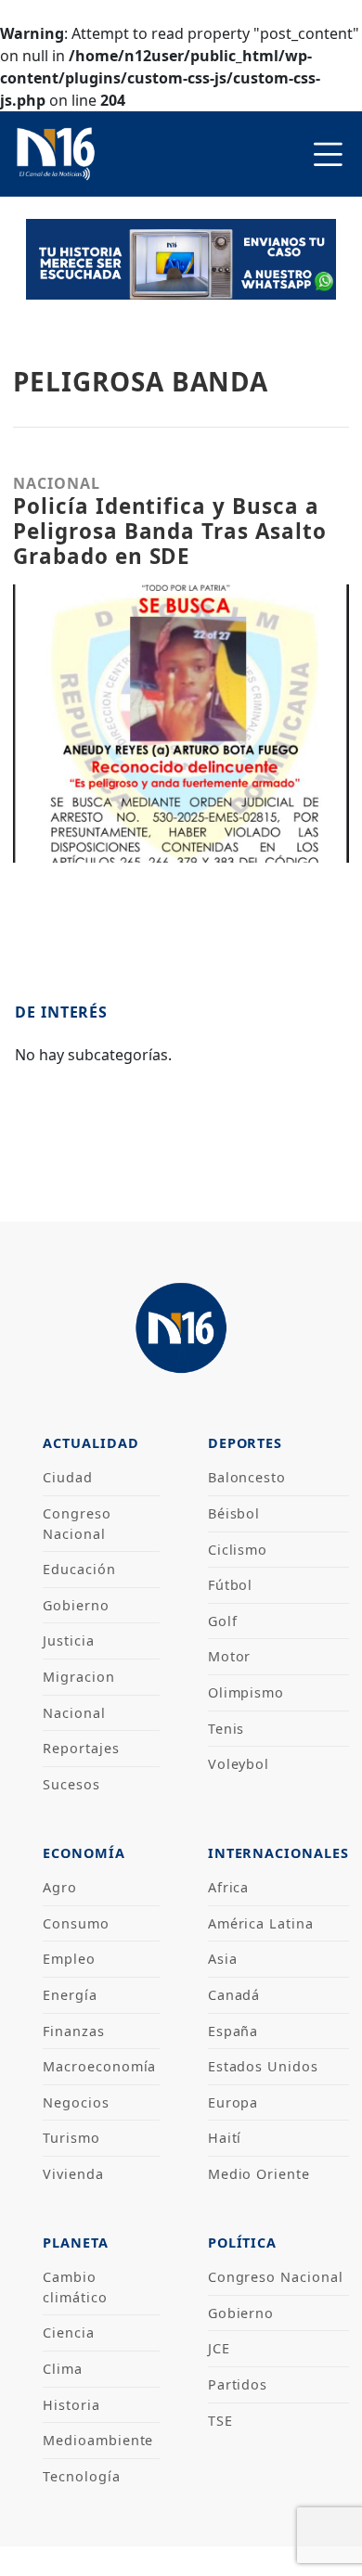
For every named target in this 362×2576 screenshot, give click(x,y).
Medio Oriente (259, 2174)
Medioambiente (98, 2440)
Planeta (76, 2243)
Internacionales (278, 1853)
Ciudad (68, 1477)
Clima (63, 2369)
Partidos (238, 2384)
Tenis (226, 1729)
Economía (84, 1853)
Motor (230, 1656)
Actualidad (91, 1443)
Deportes (246, 1443)
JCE (219, 2348)
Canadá (234, 1995)
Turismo (71, 2138)
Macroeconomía (99, 2066)
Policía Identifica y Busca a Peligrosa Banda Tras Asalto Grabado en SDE (170, 531)
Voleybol (239, 1764)
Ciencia (69, 2332)
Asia (223, 1959)
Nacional (74, 1713)
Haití (225, 2138)
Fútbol (231, 1585)
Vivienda (73, 2174)
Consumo (76, 1923)
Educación (79, 1569)
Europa (233, 2102)
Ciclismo (238, 1550)
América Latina (261, 1923)
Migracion (79, 1677)
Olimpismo (246, 1692)
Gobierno (76, 1605)
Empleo (69, 1959)
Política (243, 2243)
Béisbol (234, 1513)
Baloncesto (247, 1477)
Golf (223, 1621)
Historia (71, 2405)
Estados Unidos (263, 2066)
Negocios (76, 2102)
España (233, 2031)
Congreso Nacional (276, 2277)
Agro (60, 1887)
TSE (220, 2421)
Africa (229, 1887)
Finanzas (74, 2031)
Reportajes (81, 1748)
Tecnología (82, 2476)
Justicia (69, 1640)
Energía (70, 1995)
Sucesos (71, 1784)
